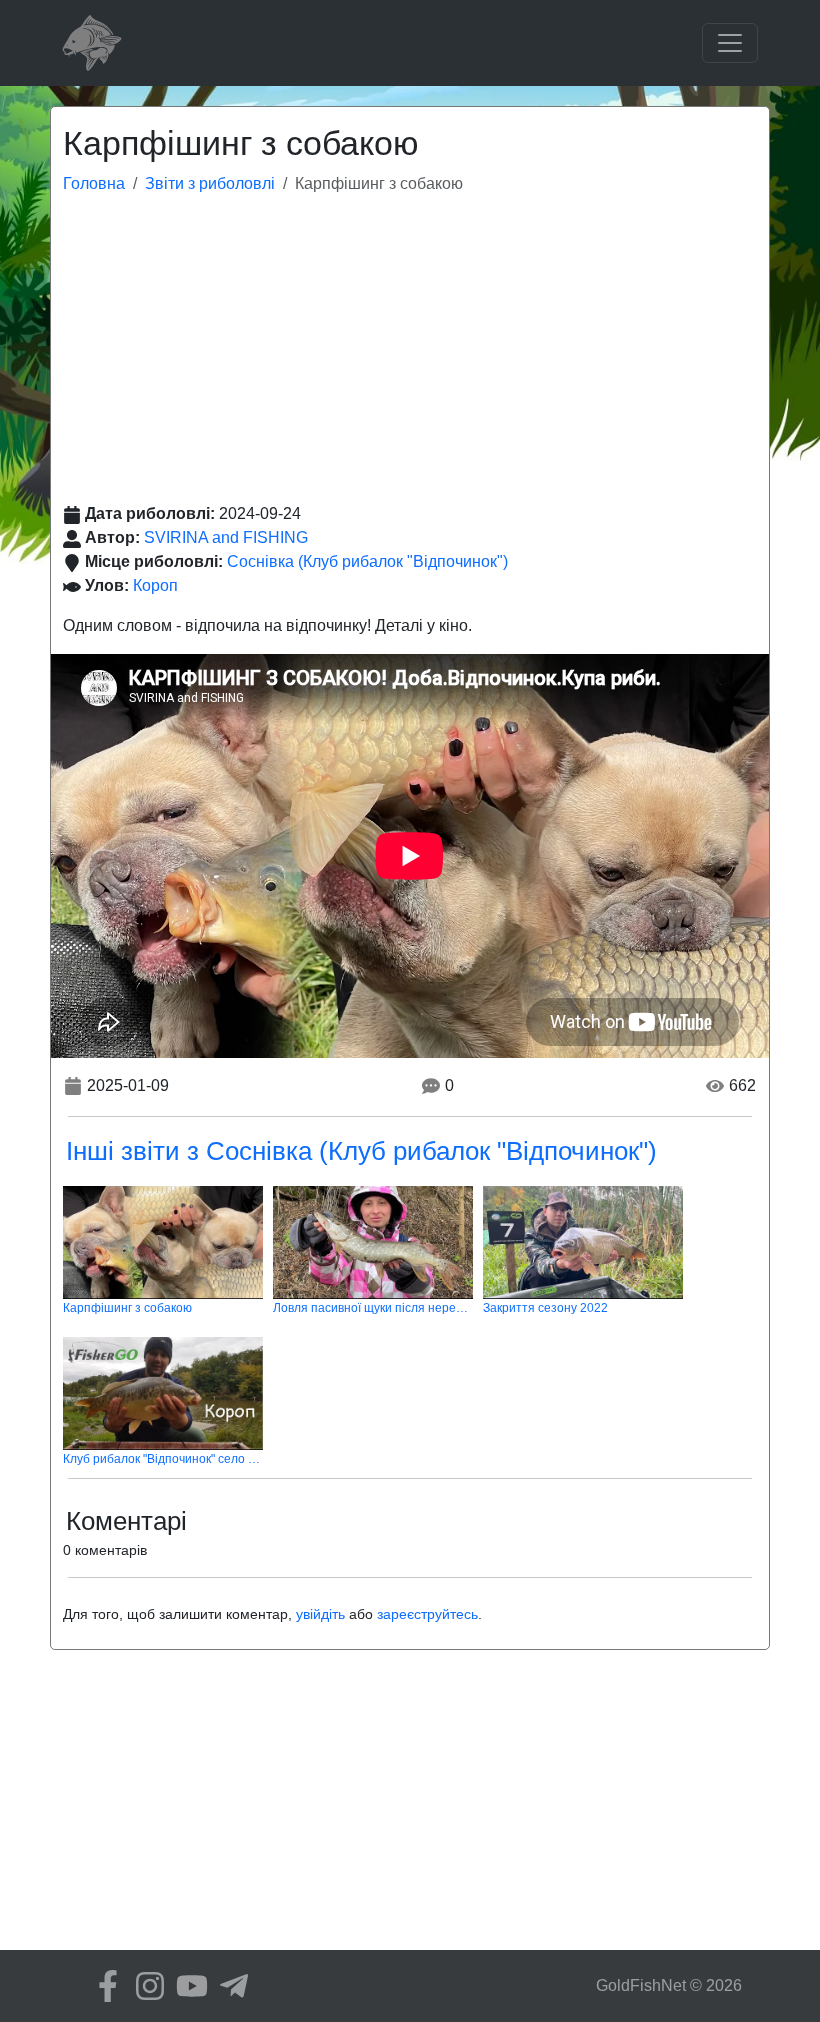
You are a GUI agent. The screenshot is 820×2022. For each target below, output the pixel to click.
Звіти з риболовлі (210, 183)
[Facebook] (103, 1986)
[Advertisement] (410, 352)
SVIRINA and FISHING (226, 537)
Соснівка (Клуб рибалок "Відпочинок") (367, 561)
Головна (94, 183)
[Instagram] (145, 1986)
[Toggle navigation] (730, 43)
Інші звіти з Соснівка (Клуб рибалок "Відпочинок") (361, 1151)
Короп (155, 585)
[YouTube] (187, 1986)
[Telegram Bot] (229, 1986)
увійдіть (320, 1614)
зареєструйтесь (427, 1614)
